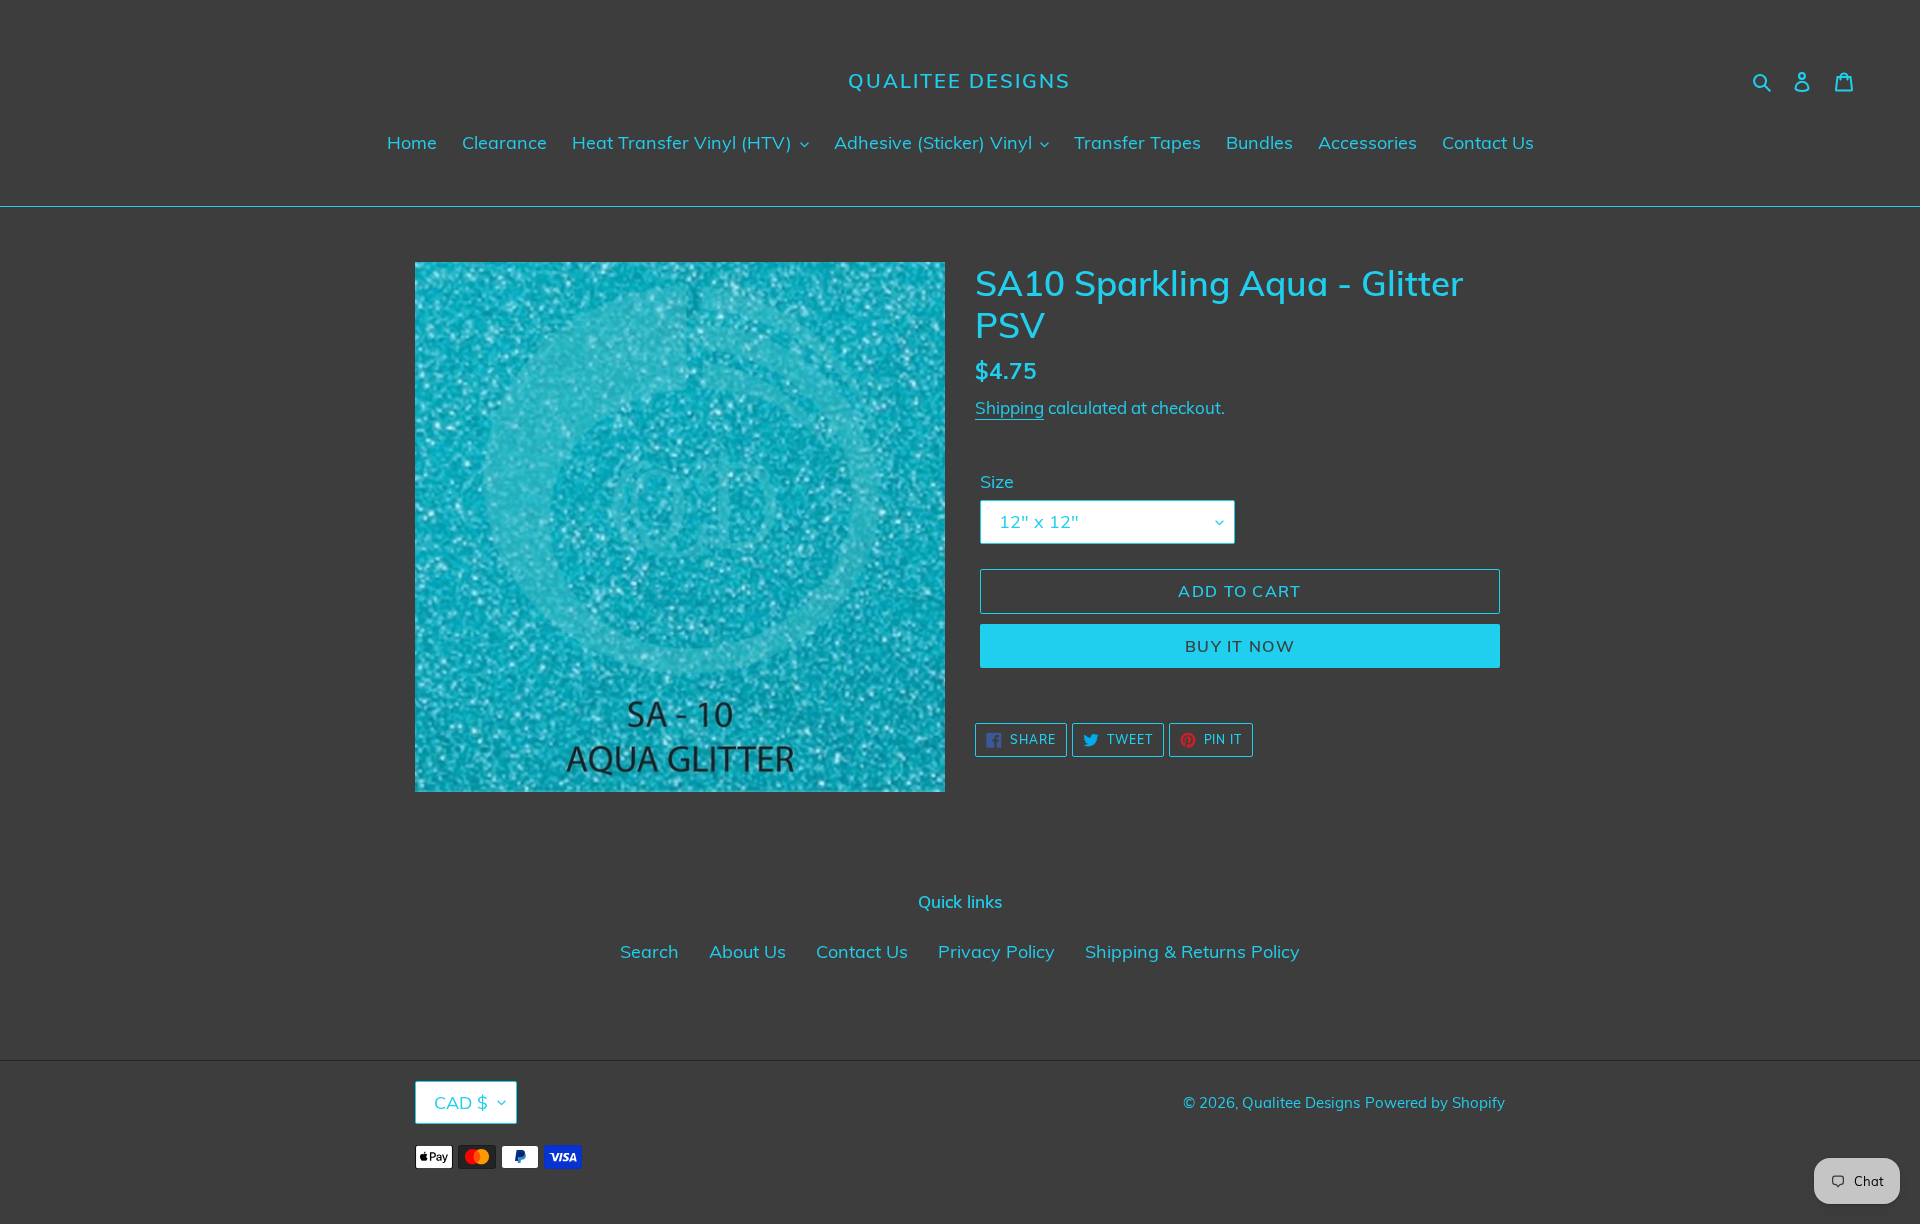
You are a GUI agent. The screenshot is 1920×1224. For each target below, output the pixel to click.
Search (649, 951)
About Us (747, 951)
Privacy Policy (996, 951)
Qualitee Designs (959, 81)
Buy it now (1240, 646)
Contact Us (862, 951)
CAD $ (461, 1102)
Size (997, 481)
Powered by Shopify (1435, 1102)
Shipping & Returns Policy (1192, 951)
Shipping (1009, 407)
